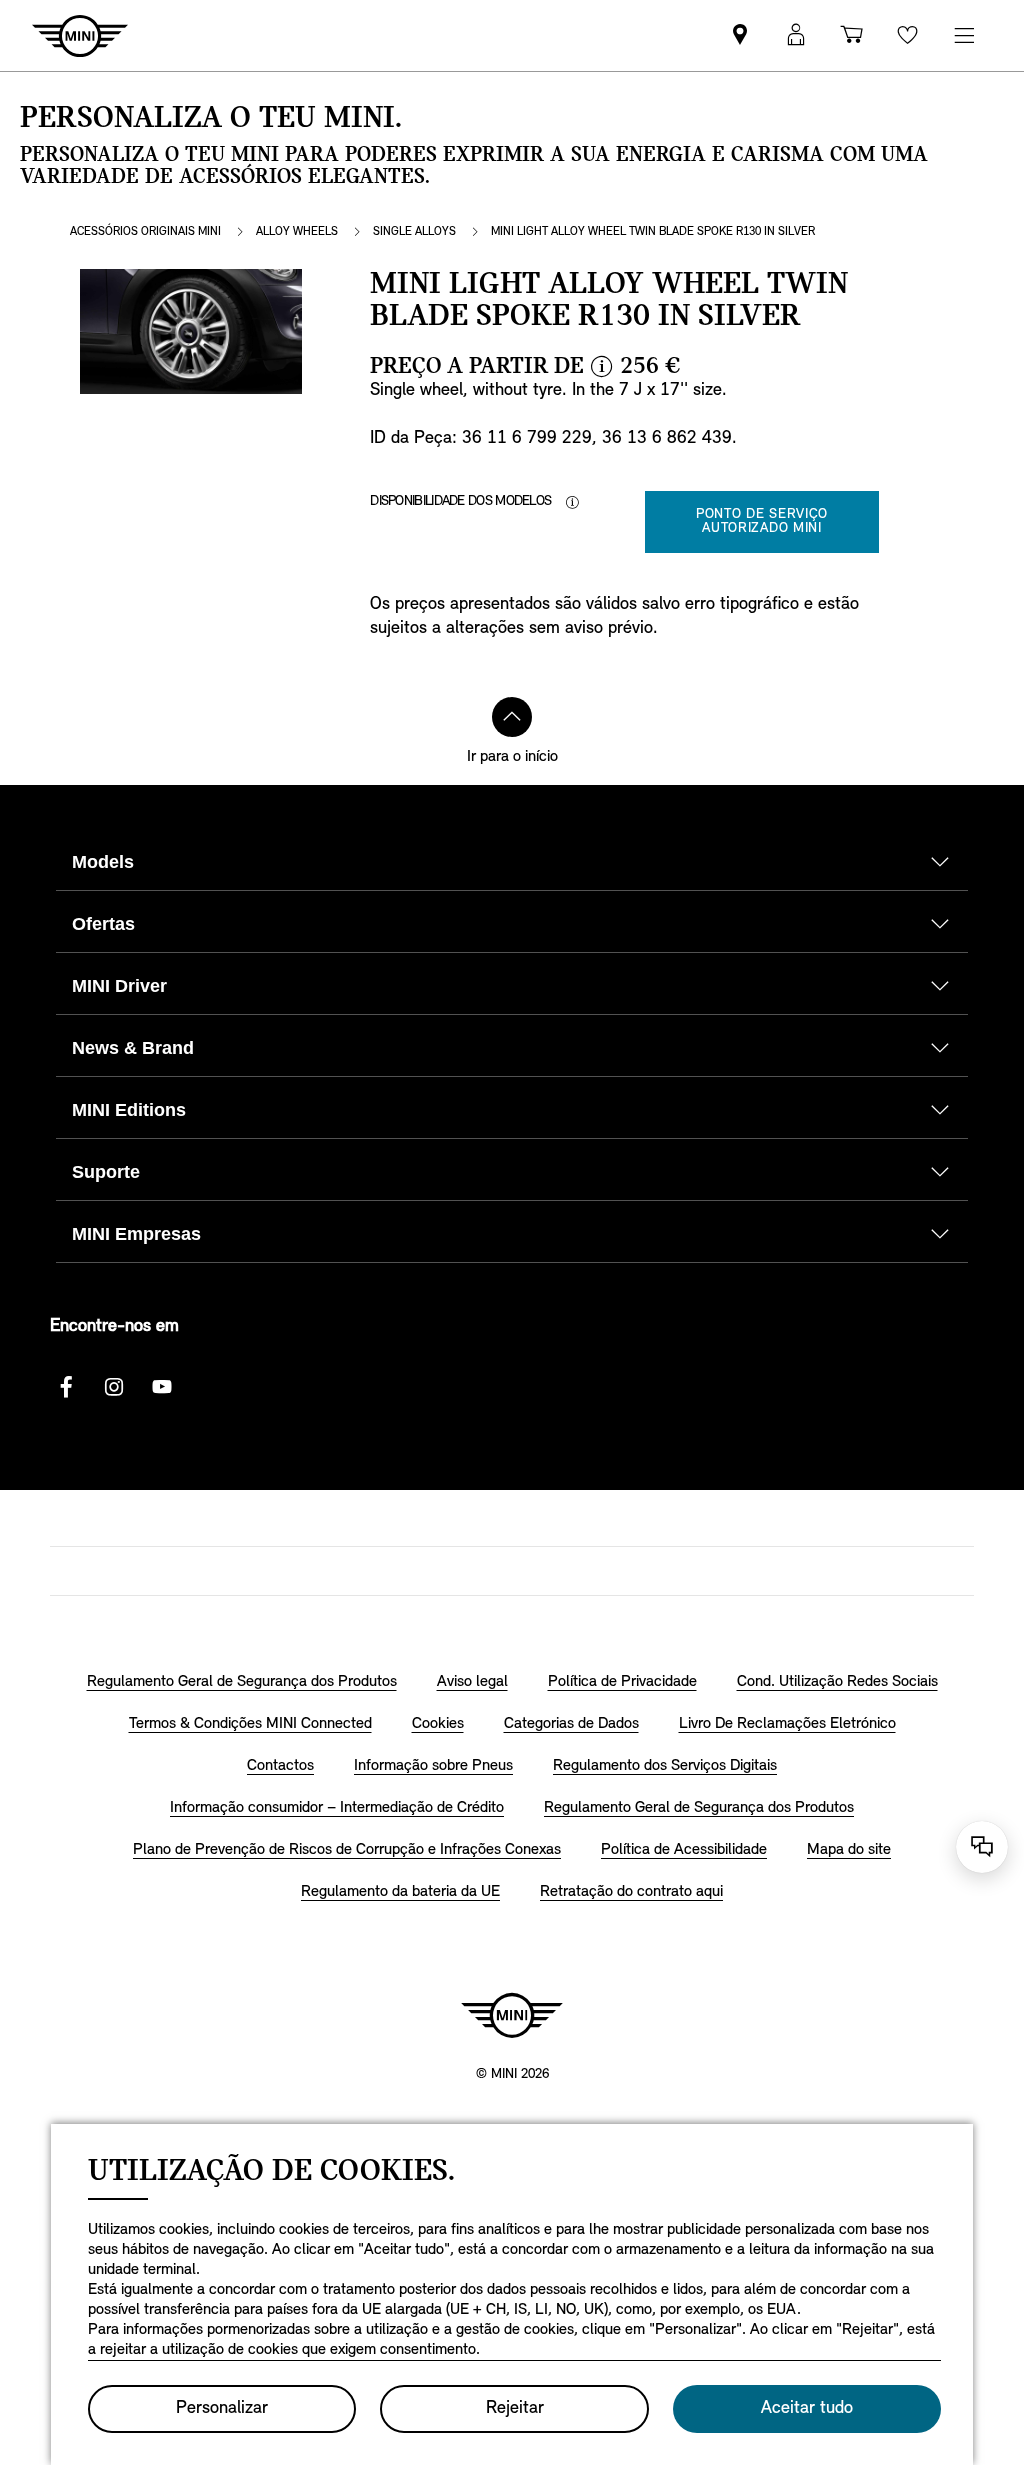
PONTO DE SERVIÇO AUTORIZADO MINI (762, 521)
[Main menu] (964, 35)
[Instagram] (114, 1387)
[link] (740, 35)
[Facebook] (66, 1387)
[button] (796, 35)
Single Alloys (414, 232)
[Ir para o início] (512, 717)
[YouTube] (162, 1387)
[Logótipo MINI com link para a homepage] (512, 2015)
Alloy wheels (297, 232)
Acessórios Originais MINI (145, 232)
